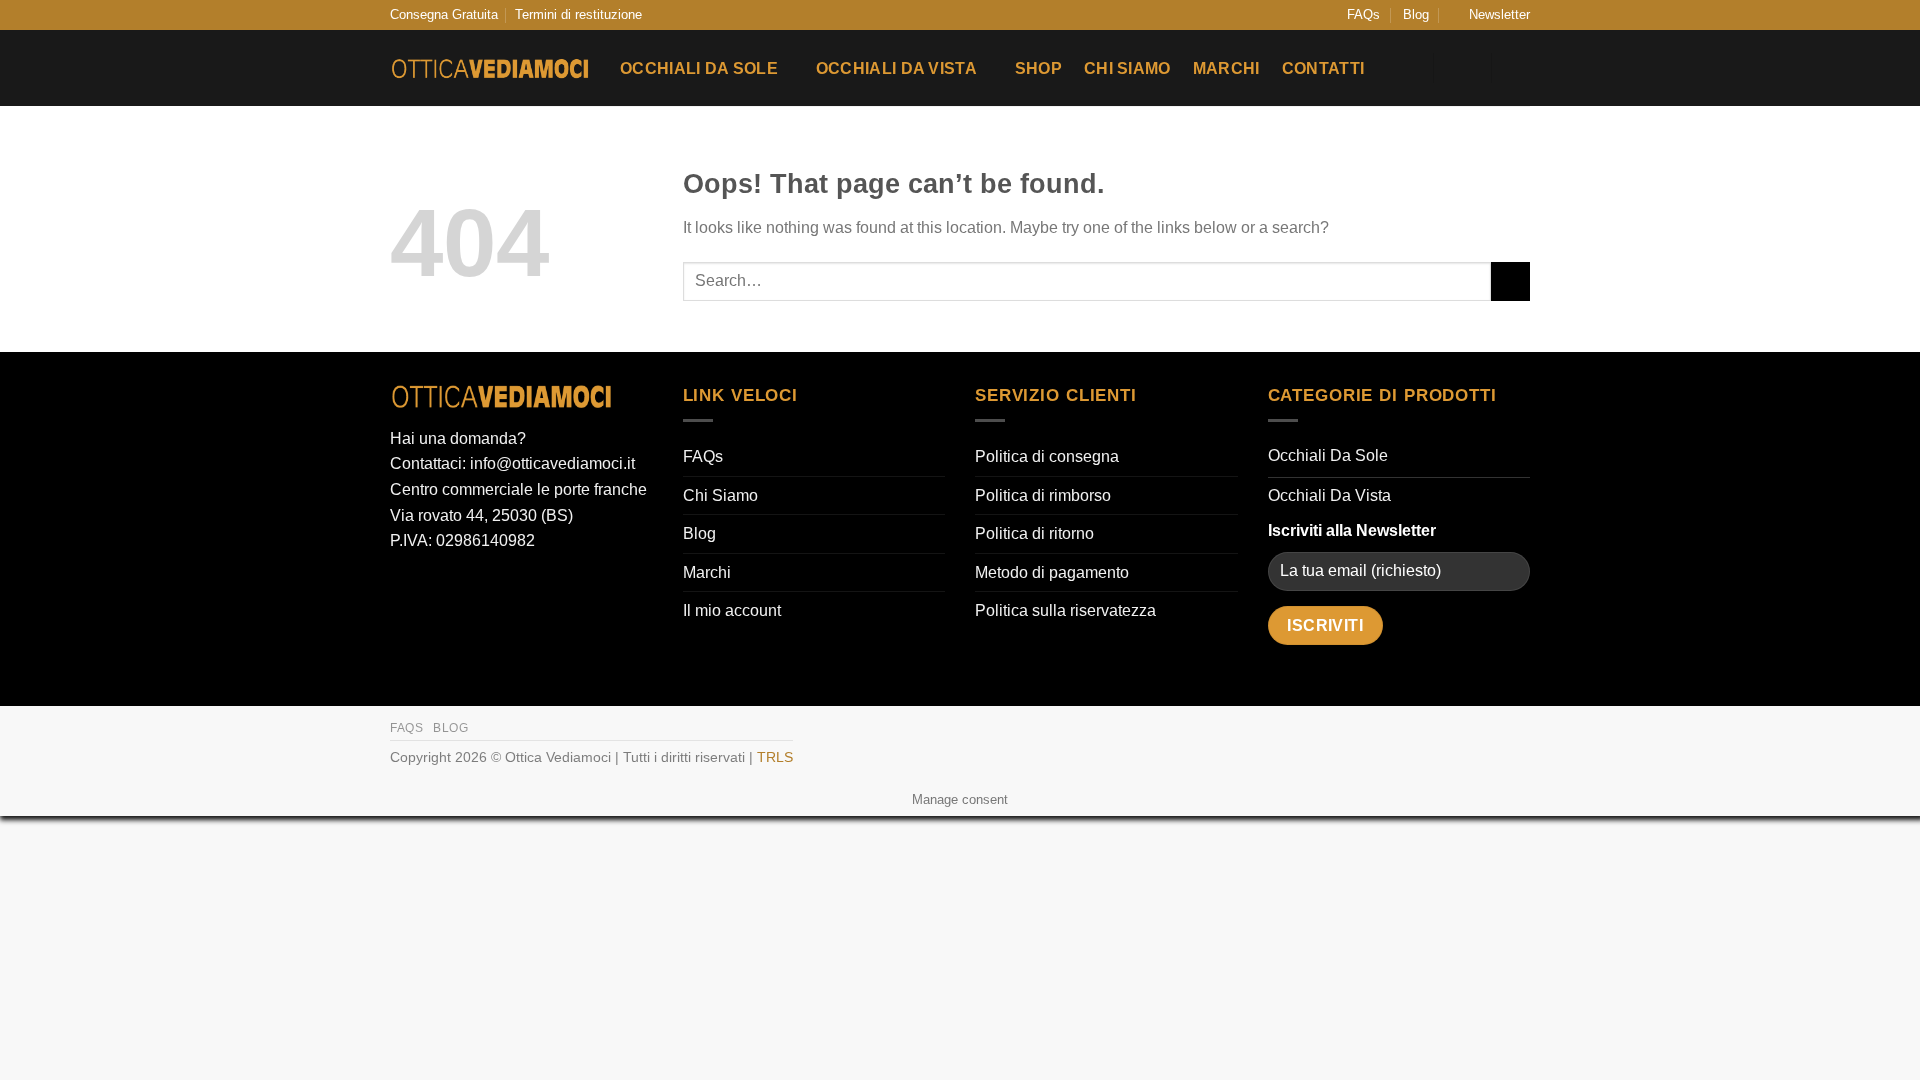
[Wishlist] (1406, 68)
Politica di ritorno (1034, 533)
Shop (1038, 68)
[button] (1490, 15)
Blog (1416, 14)
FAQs (1363, 14)
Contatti (1323, 68)
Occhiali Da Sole (699, 68)
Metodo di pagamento (1052, 572)
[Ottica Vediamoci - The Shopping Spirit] (490, 69)
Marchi (1226, 68)
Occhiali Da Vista (896, 68)
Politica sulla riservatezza (1065, 610)
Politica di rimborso (1043, 495)
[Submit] (1510, 281)
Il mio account (732, 610)
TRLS (775, 757)
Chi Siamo (1127, 68)
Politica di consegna (1047, 456)
